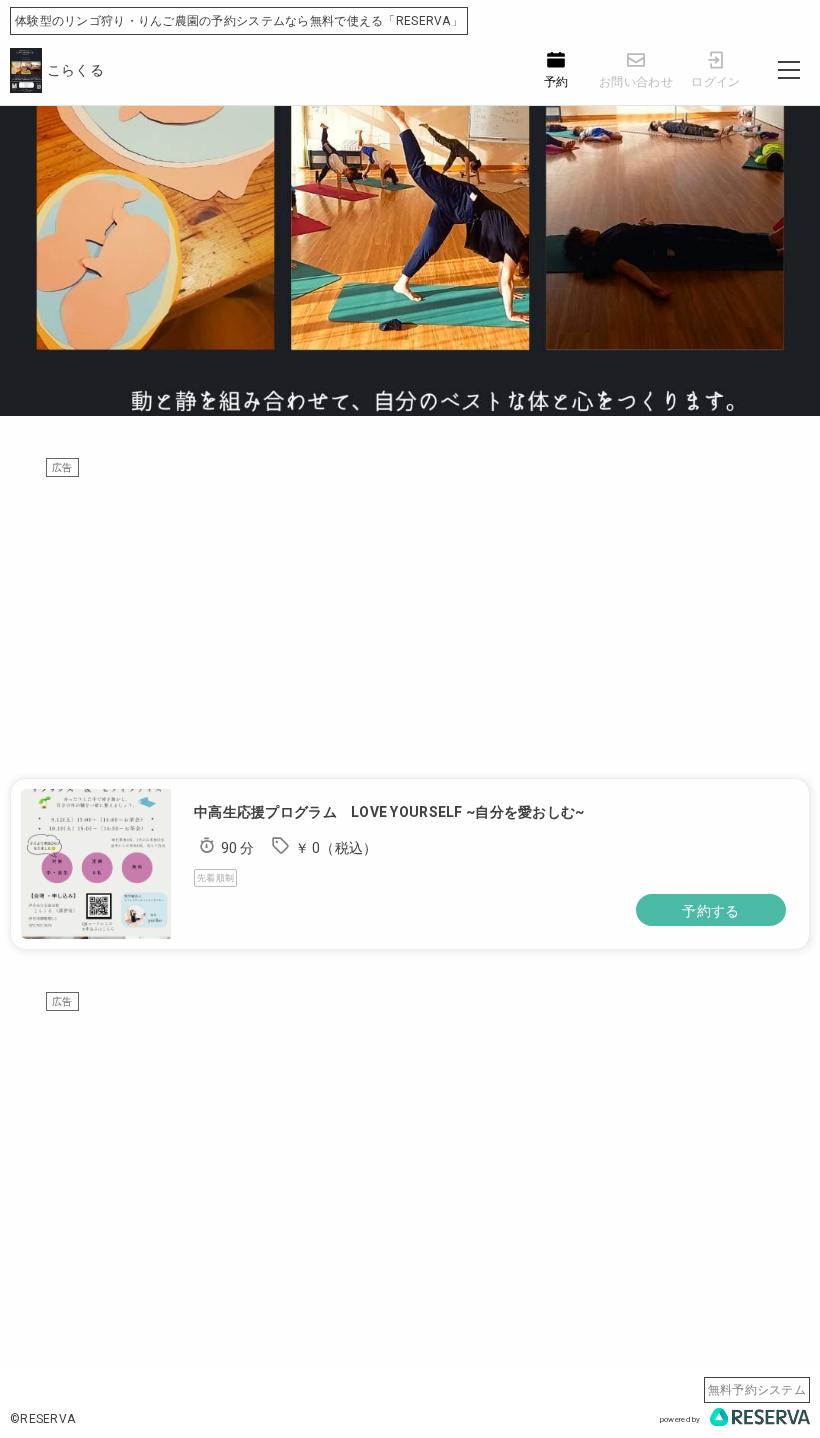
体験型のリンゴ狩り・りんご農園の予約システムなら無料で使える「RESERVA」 (239, 21)
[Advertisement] (410, 618)
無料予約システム (757, 1390)
